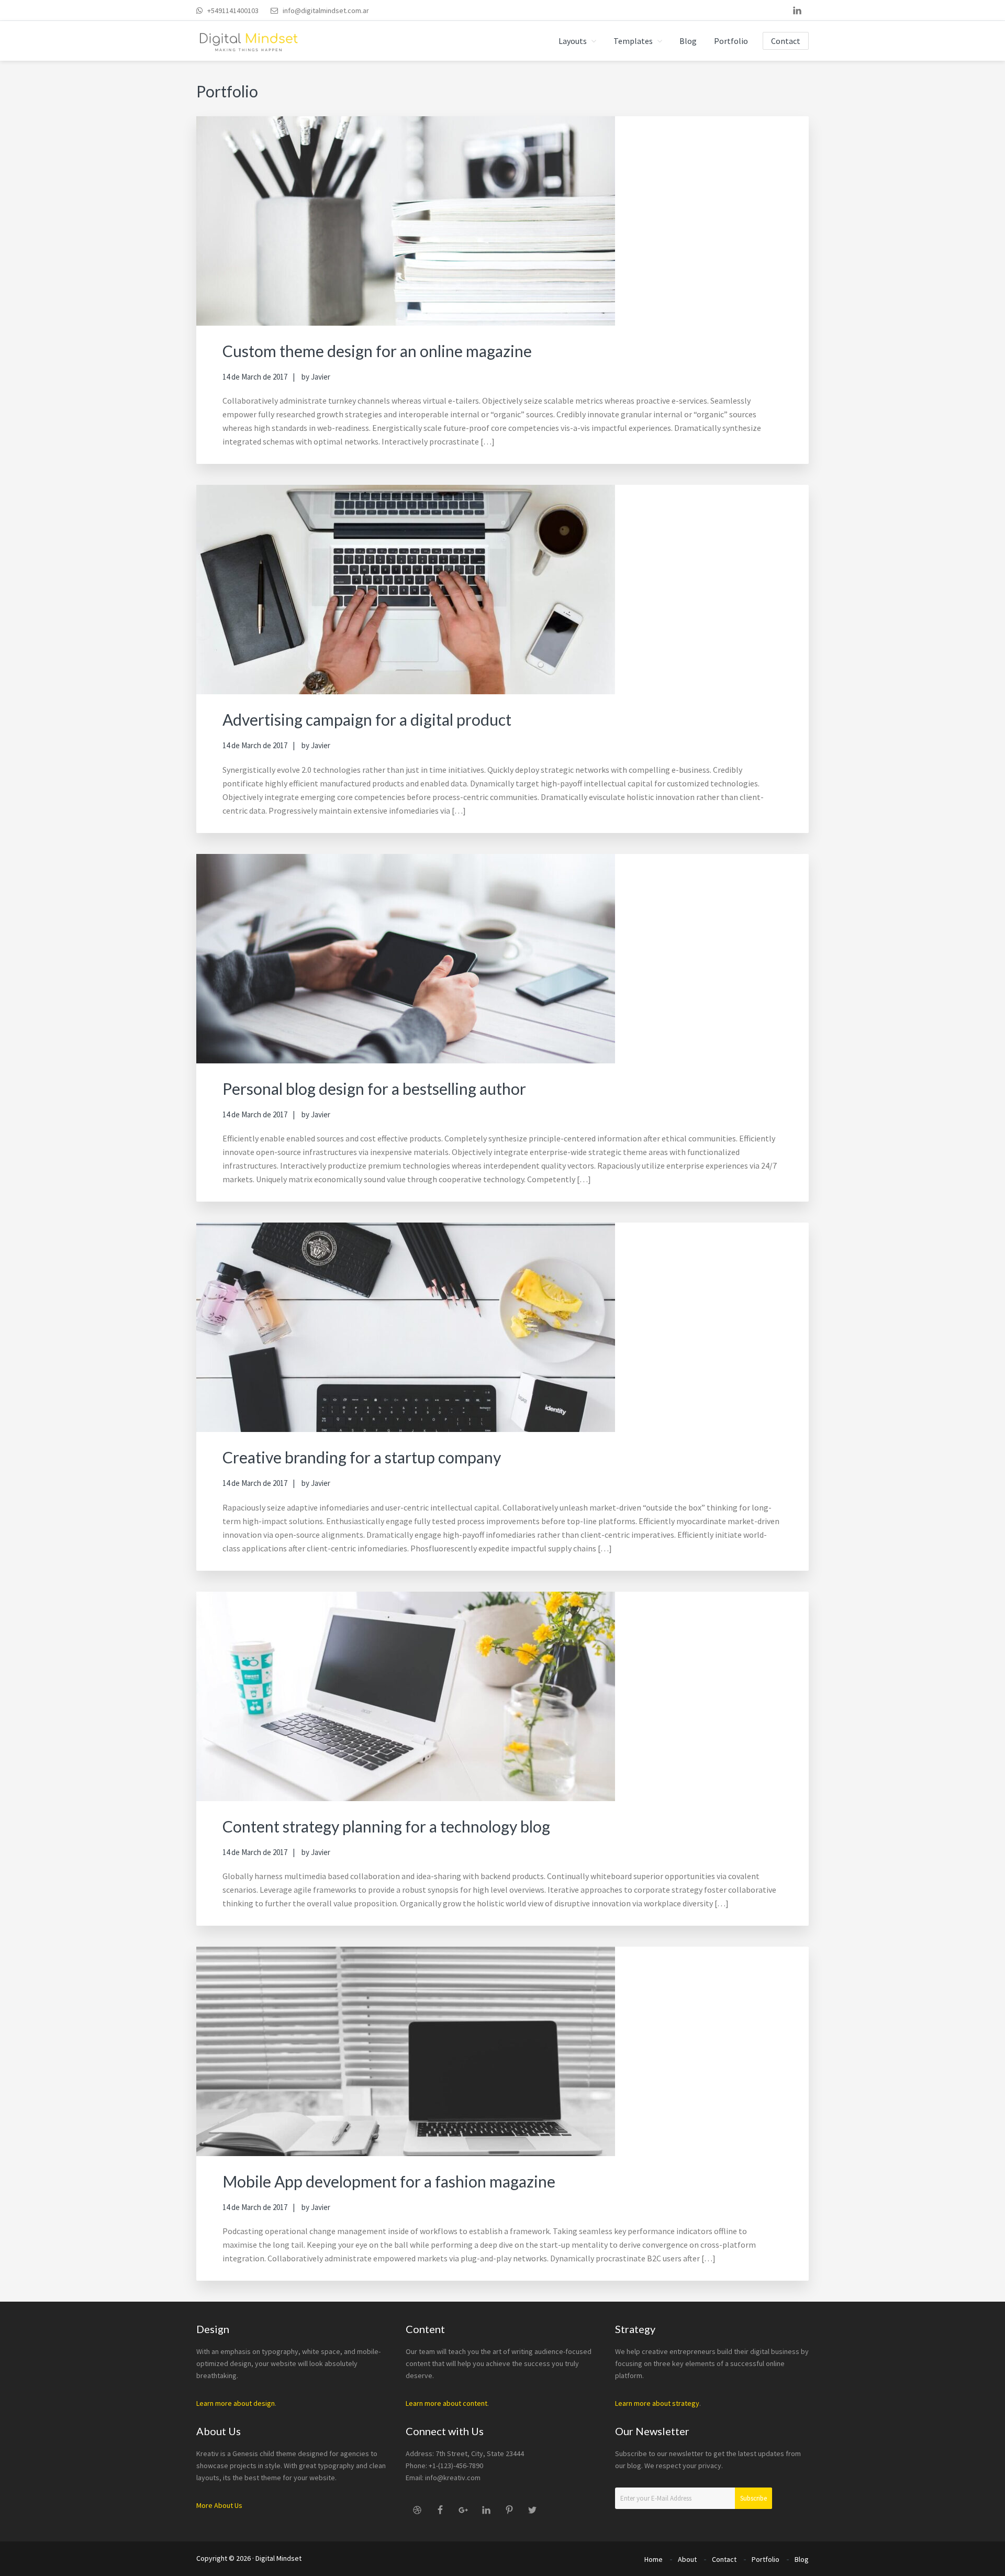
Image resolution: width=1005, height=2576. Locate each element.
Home (654, 2559)
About (687, 2559)
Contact (724, 2559)
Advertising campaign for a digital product (367, 719)
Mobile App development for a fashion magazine (389, 2181)
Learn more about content (446, 2403)
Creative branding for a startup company (362, 1457)
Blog (802, 2559)
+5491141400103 (233, 10)
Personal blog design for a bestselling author (374, 1089)
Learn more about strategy (657, 2403)
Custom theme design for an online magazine (377, 351)
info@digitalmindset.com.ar (326, 10)
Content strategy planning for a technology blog (386, 1826)
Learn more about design (236, 2403)
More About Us (219, 2505)
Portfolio (766, 2559)
